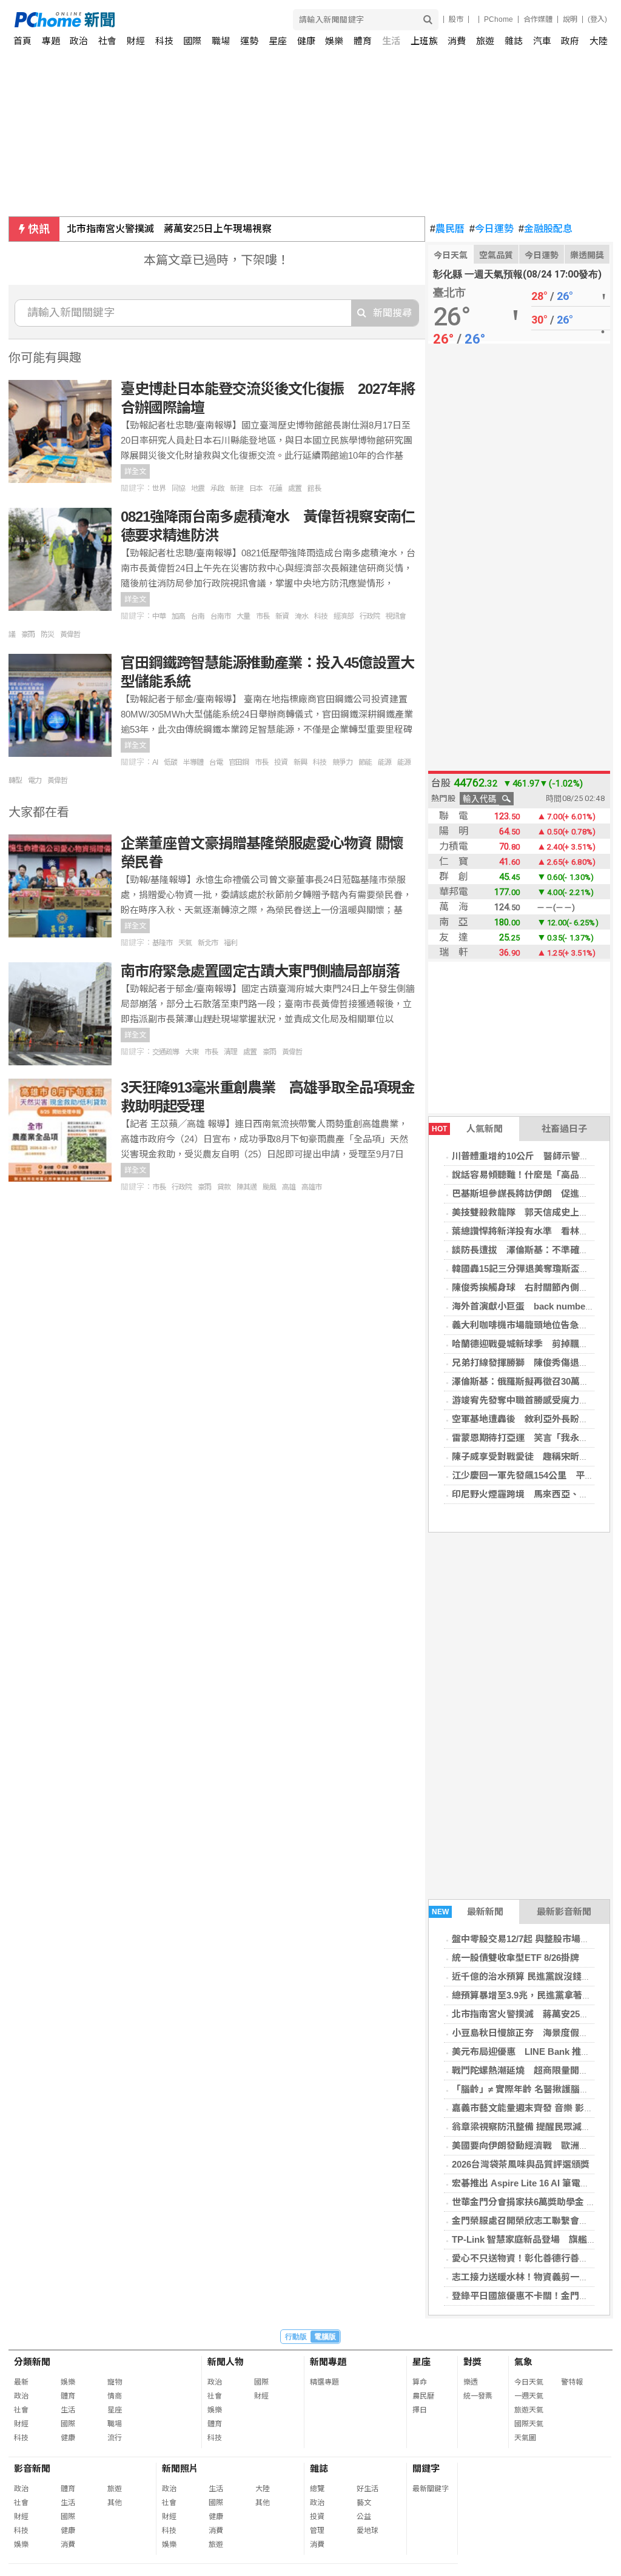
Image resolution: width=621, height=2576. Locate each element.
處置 (295, 488)
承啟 (217, 488)
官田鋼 (239, 762)
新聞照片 (180, 2468)
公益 (364, 2517)
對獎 (472, 2362)
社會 (107, 41)
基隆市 (162, 943)
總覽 (317, 2489)
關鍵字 (426, 2468)
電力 (35, 780)
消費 (457, 41)
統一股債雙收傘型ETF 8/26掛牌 (515, 1958)
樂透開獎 (587, 255)
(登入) (597, 19)
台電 (216, 762)
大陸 (599, 41)
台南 (198, 616)
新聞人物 (226, 2362)
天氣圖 (525, 2438)
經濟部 (344, 616)
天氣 (185, 943)
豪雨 (28, 634)
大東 (192, 1052)
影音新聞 (32, 2468)
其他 (115, 2503)
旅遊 (485, 41)
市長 (263, 616)
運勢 (249, 41)
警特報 (572, 2382)
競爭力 (342, 762)
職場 (221, 41)
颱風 (269, 1187)
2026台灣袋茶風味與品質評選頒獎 (521, 2164)
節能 (365, 762)
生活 (391, 41)
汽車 (542, 41)
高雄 (289, 1187)
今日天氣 (451, 255)
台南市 (220, 616)
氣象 (523, 2362)
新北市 (208, 943)
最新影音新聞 (564, 1912)
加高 (178, 616)
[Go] (428, 20)
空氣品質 (496, 255)
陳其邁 (247, 1187)
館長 (314, 488)
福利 (230, 943)
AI (155, 762)
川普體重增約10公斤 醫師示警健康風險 (534, 1156)
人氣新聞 (467, 1129)
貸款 (224, 1187)
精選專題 (324, 2382)
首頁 (22, 41)
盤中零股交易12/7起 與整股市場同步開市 (534, 1939)
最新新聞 (468, 1912)
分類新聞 (32, 2362)
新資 (282, 616)
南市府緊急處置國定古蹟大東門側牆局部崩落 (262, 971)
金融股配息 (545, 229)
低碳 (170, 762)
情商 (115, 2396)
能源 (384, 762)
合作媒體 (538, 19)
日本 (256, 488)
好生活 (368, 2489)
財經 (136, 41)
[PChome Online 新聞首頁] (163, 20)
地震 (198, 488)
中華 (159, 616)
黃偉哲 (70, 634)
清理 (230, 1052)
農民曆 (447, 229)
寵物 (115, 2382)
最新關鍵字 (431, 2489)
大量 (243, 616)
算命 (420, 2382)
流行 (115, 2438)
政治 (79, 41)
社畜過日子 (564, 1129)
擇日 (420, 2410)
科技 (164, 41)
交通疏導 (166, 1052)
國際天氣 (529, 2424)
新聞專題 (328, 2362)
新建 (237, 488)
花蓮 (275, 488)
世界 (159, 488)
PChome (498, 19)
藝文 (364, 2503)
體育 (363, 41)
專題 (51, 41)
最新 (21, 2382)
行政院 (370, 616)
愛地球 (368, 2531)
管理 (317, 2531)
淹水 (301, 616)
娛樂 (334, 41)
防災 (47, 634)
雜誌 (514, 41)
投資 (281, 762)
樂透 (471, 2382)
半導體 (193, 762)
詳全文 (135, 471)
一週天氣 (529, 2396)
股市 (456, 19)
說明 (570, 19)
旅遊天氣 (529, 2410)
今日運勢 (492, 229)
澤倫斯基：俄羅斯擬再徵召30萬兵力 (525, 1381)
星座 (278, 41)
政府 (570, 41)
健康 (306, 41)
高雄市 (311, 1187)
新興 (300, 762)
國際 (192, 41)
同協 (178, 488)
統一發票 (478, 2396)
